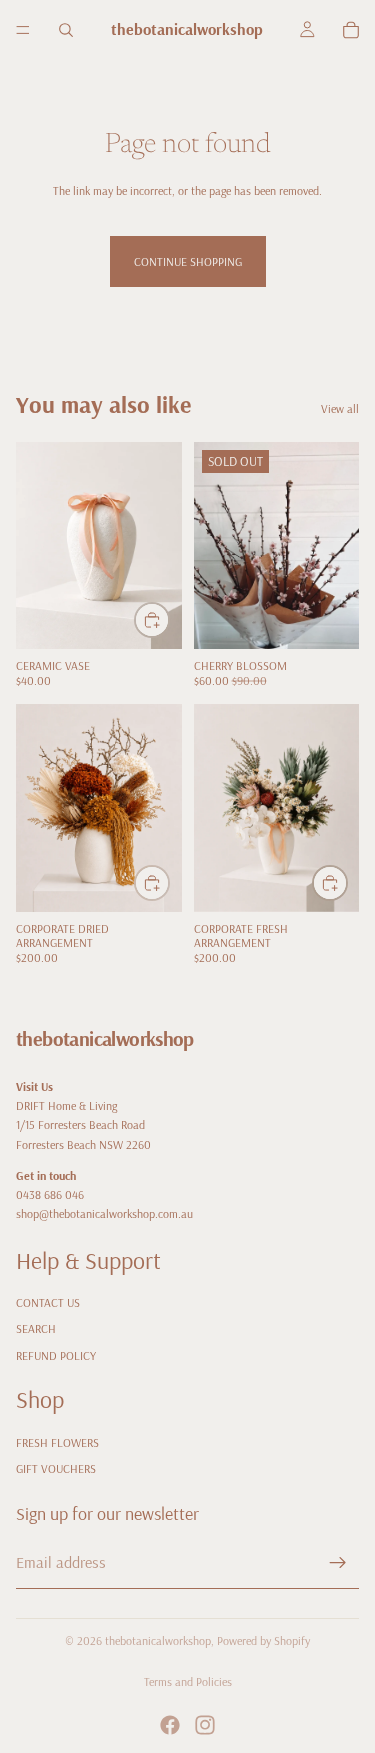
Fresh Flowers (57, 1442)
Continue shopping (188, 261)
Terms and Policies (188, 1681)
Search (36, 1328)
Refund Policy (56, 1355)
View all (340, 408)
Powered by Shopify (263, 1640)
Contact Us (48, 1302)
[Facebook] (170, 1725)
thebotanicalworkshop (158, 1640)
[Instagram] (205, 1725)
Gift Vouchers (56, 1468)
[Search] (66, 30)
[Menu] (23, 30)
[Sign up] (338, 1563)
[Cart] (351, 30)
